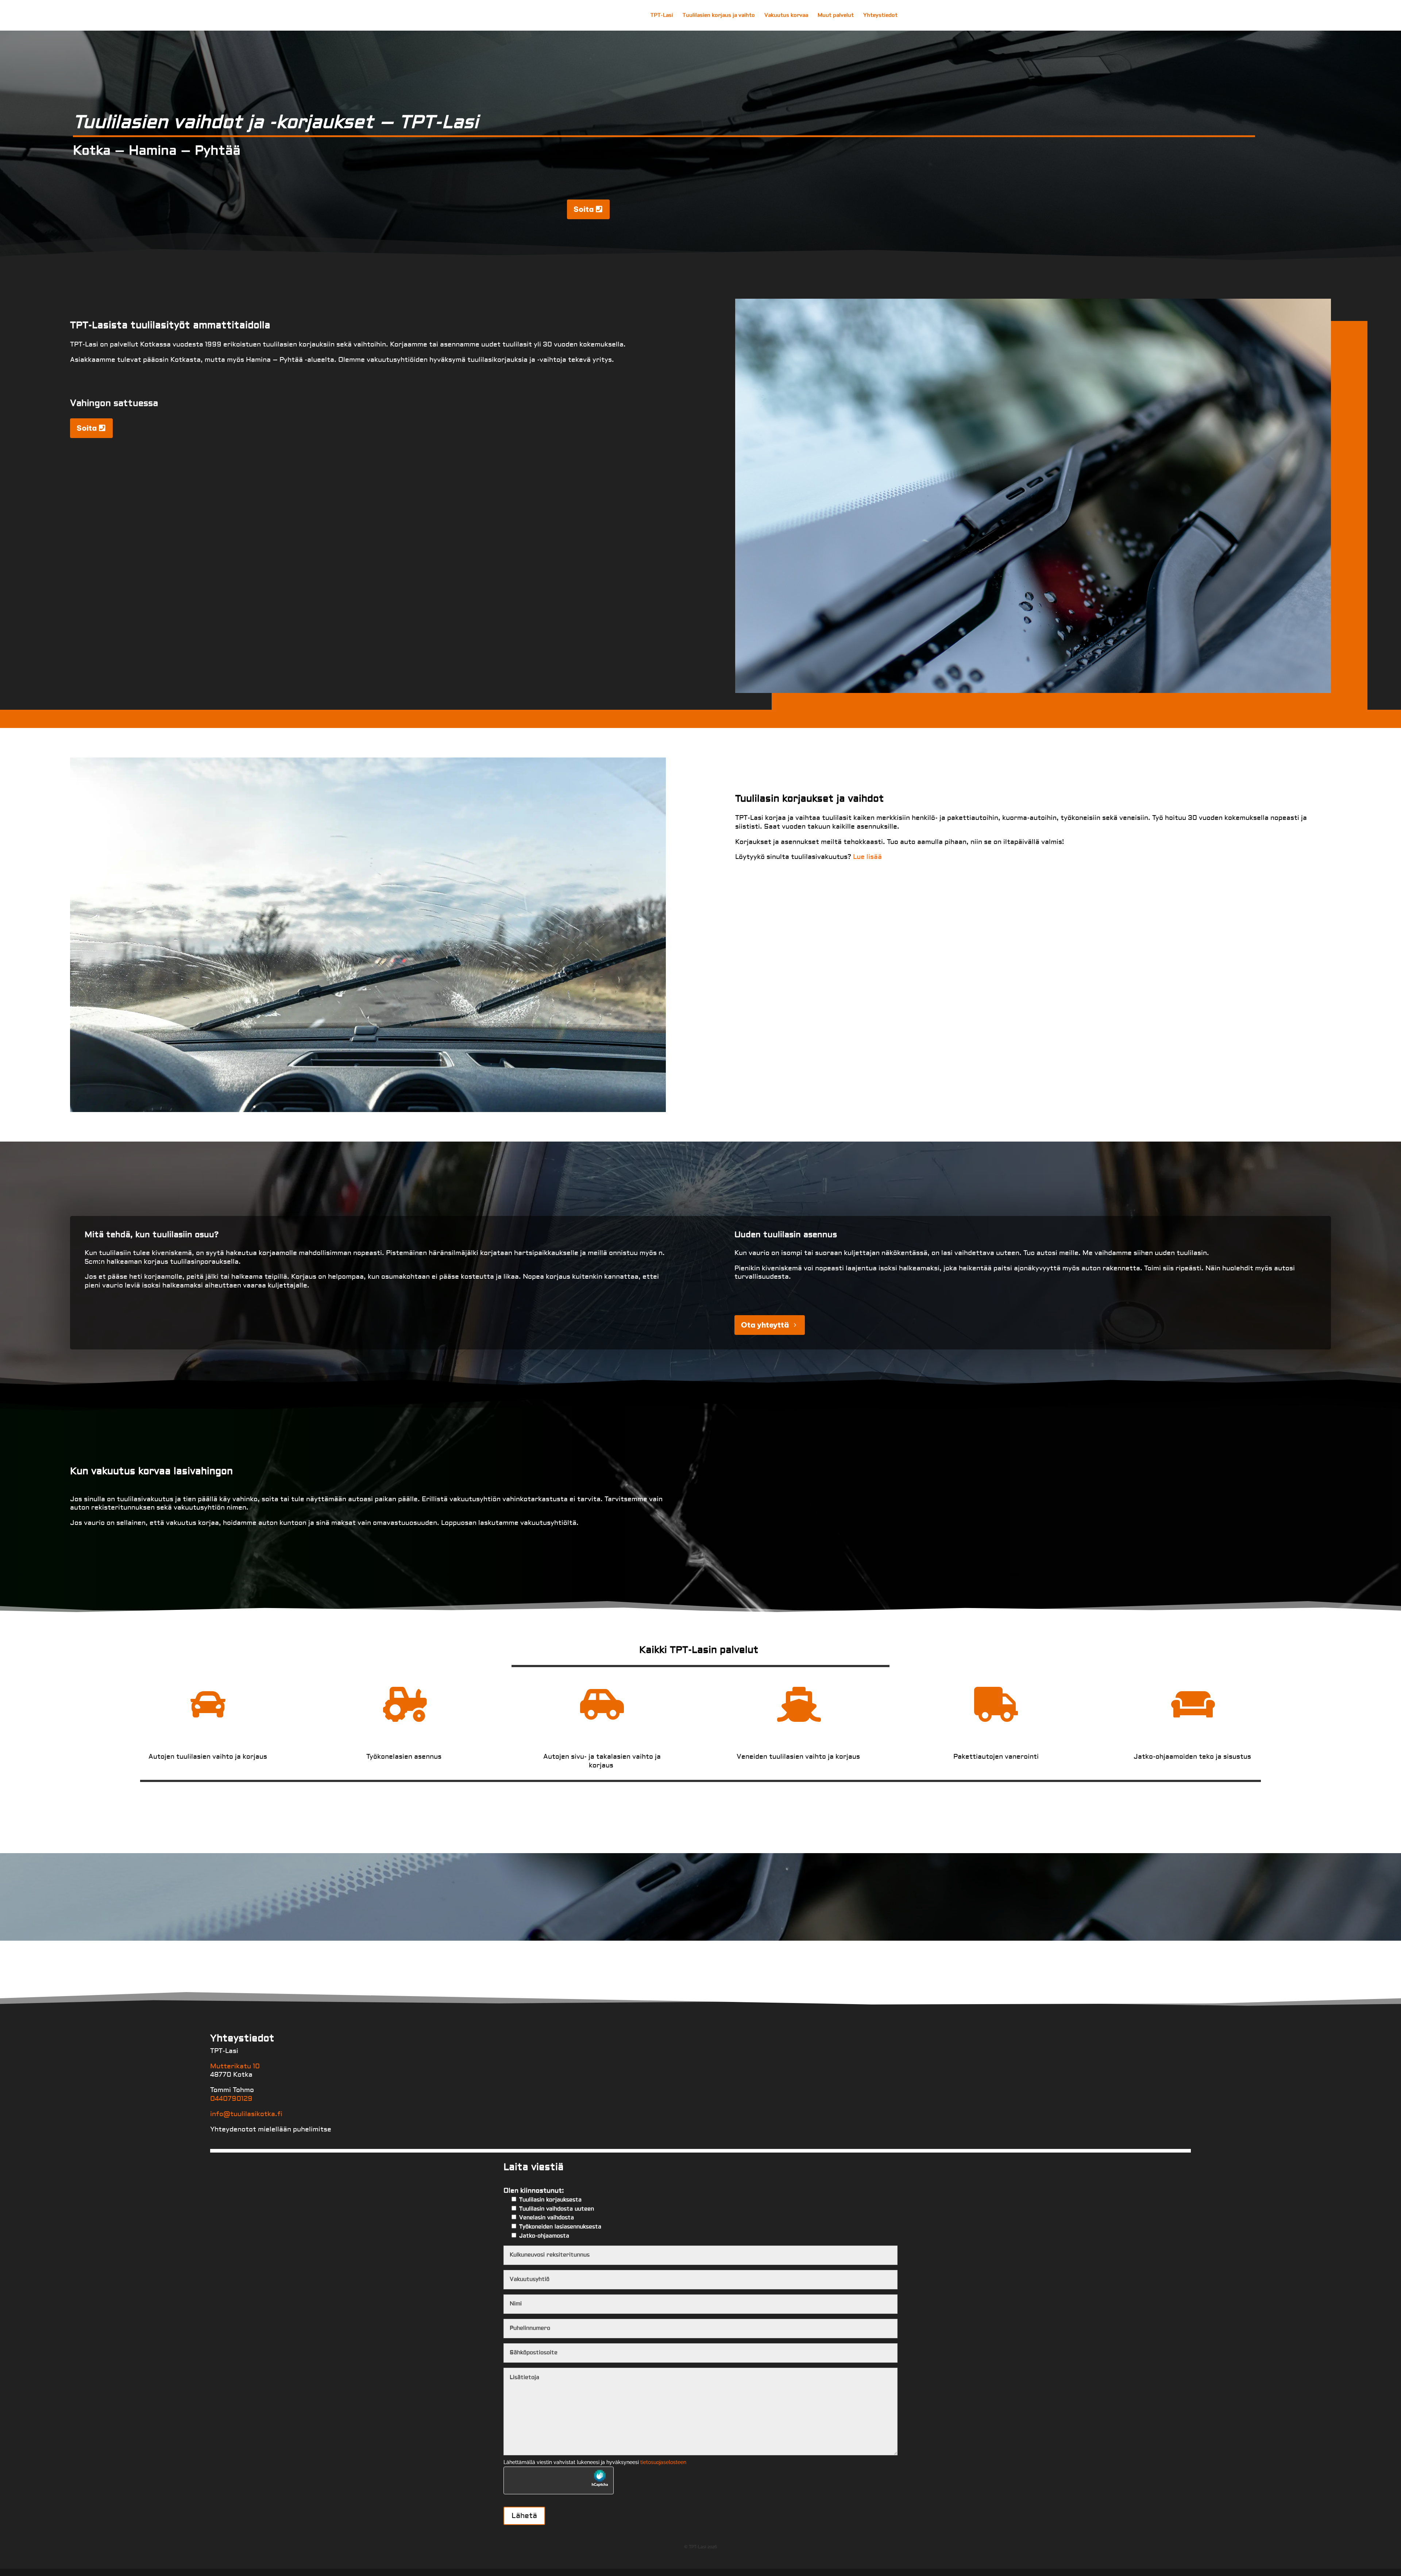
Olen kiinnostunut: (552, 2213)
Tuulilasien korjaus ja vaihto (719, 16)
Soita (584, 209)
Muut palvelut (836, 16)
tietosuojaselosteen (663, 2462)
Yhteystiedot (880, 16)
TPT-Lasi (662, 16)
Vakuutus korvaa (786, 16)
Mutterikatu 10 (235, 2066)
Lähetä (524, 2516)
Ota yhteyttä (765, 1325)
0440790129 (231, 2099)
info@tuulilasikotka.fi (246, 2114)
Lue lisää (867, 857)
